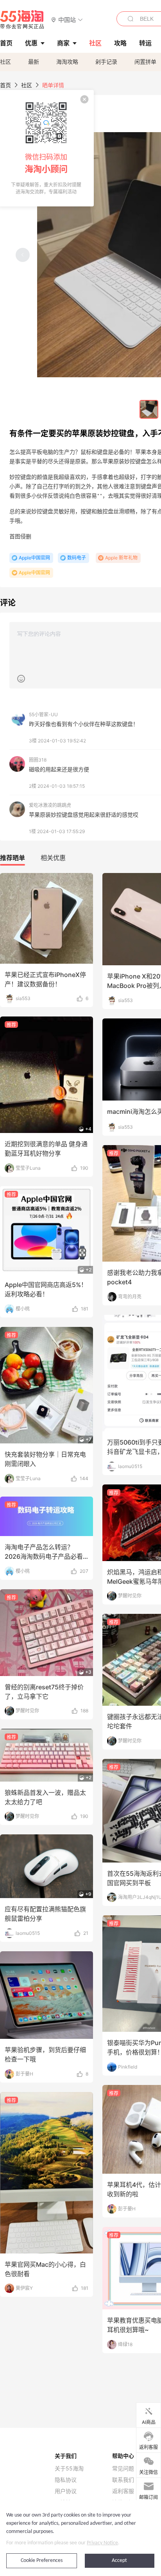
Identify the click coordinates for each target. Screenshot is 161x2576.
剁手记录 (106, 62)
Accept (119, 2561)
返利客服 (123, 2491)
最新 (34, 62)
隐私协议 (66, 2480)
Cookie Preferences (42, 2561)
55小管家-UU (43, 714)
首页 (5, 85)
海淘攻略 (67, 62)
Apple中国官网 (34, 558)
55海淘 (22, 20)
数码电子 (77, 558)
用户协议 (66, 2491)
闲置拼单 (145, 62)
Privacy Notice (102, 2543)
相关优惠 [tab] (53, 858)
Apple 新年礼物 (121, 558)
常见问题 (123, 2468)
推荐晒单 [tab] (13, 858)
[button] (67, 19)
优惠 (31, 43)
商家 (63, 43)
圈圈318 (38, 760)
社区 (5, 62)
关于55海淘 (69, 2468)
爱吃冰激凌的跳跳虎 (50, 805)
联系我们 (123, 2480)
